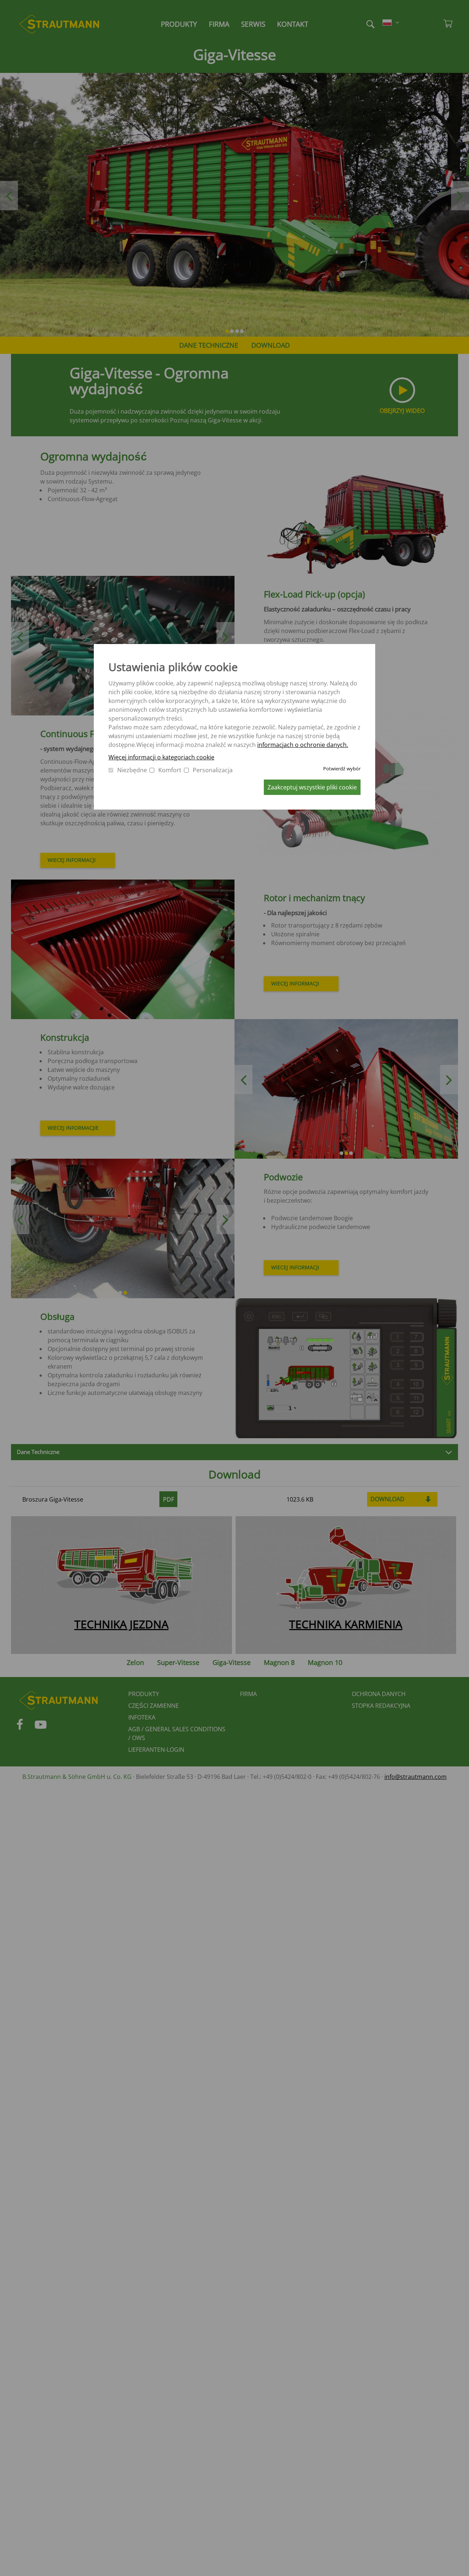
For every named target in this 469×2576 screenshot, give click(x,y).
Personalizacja (213, 770)
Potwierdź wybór (342, 769)
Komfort (170, 770)
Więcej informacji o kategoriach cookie (161, 757)
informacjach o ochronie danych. (303, 745)
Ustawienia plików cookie (173, 667)
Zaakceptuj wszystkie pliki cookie (312, 787)
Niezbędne (132, 770)
